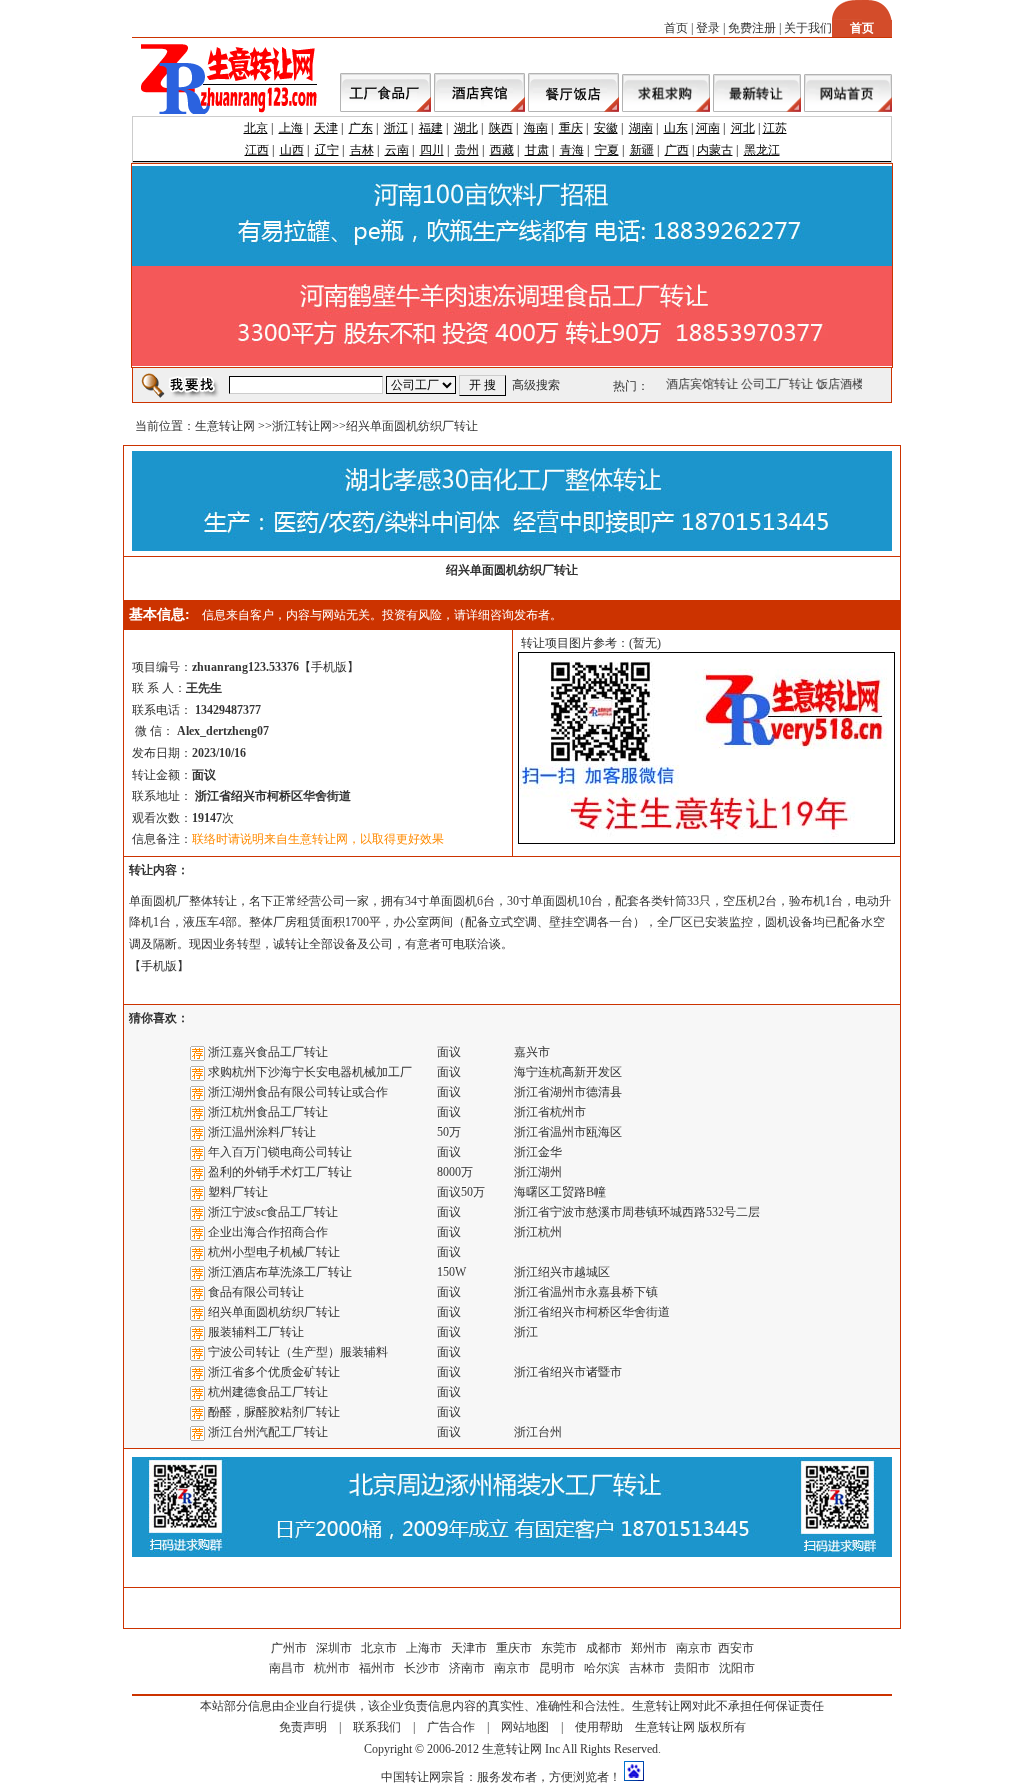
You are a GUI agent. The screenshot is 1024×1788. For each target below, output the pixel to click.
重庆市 (514, 1648)
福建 (431, 128)
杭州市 (332, 1668)
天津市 (469, 1648)
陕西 (501, 128)
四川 (432, 150)
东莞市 (559, 1648)
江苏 (775, 128)
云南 (397, 150)
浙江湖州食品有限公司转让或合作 (298, 1092)
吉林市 (647, 1668)
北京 (256, 128)
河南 (708, 128)
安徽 (606, 128)
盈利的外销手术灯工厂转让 (280, 1172)
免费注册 (752, 28)
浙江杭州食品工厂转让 (268, 1112)
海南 (536, 128)
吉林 (362, 150)
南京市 (694, 1648)
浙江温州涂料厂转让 (262, 1132)
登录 (708, 28)
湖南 (641, 128)
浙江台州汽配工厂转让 (268, 1432)
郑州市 (649, 1648)
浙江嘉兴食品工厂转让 (268, 1052)
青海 (572, 150)
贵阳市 (692, 1668)
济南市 (467, 1668)
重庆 (571, 128)
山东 (676, 128)
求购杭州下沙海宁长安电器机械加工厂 (310, 1072)
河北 (743, 128)
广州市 (289, 1648)
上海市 (424, 1648)
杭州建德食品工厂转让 (268, 1392)
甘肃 (537, 150)
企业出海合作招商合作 (268, 1232)
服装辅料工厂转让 (256, 1332)
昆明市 (557, 1668)
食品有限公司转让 (256, 1292)
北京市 (379, 1648)
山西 (292, 150)
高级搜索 (536, 385)
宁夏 (607, 150)
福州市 (377, 1668)
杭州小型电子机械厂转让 (274, 1252)
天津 (326, 128)
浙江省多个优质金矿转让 (274, 1372)
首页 (676, 28)
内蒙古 (715, 150)
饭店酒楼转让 (848, 384)
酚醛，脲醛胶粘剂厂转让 (274, 1412)
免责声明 (303, 1727)
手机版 (329, 667)
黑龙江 (762, 150)
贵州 (467, 150)
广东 (361, 128)
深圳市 (335, 1648)
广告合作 (451, 1727)
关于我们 (808, 28)
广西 (677, 150)
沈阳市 (737, 1668)
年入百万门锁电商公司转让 (280, 1152)
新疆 (642, 150)
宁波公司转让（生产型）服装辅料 (298, 1352)
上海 (291, 128)
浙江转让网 (302, 426)
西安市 (736, 1648)
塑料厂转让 (238, 1192)
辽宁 (327, 150)
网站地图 (525, 1727)
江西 (257, 150)
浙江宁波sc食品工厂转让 (273, 1212)
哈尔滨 (602, 1668)
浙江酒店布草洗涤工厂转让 (280, 1272)
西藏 (502, 150)
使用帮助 (599, 1727)
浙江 (396, 128)
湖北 (466, 128)
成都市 (604, 1648)
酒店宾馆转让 (698, 384)
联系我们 (377, 1727)
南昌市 (287, 1668)
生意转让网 (225, 426)
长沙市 (422, 1668)
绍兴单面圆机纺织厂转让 (274, 1312)
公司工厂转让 (773, 384)
